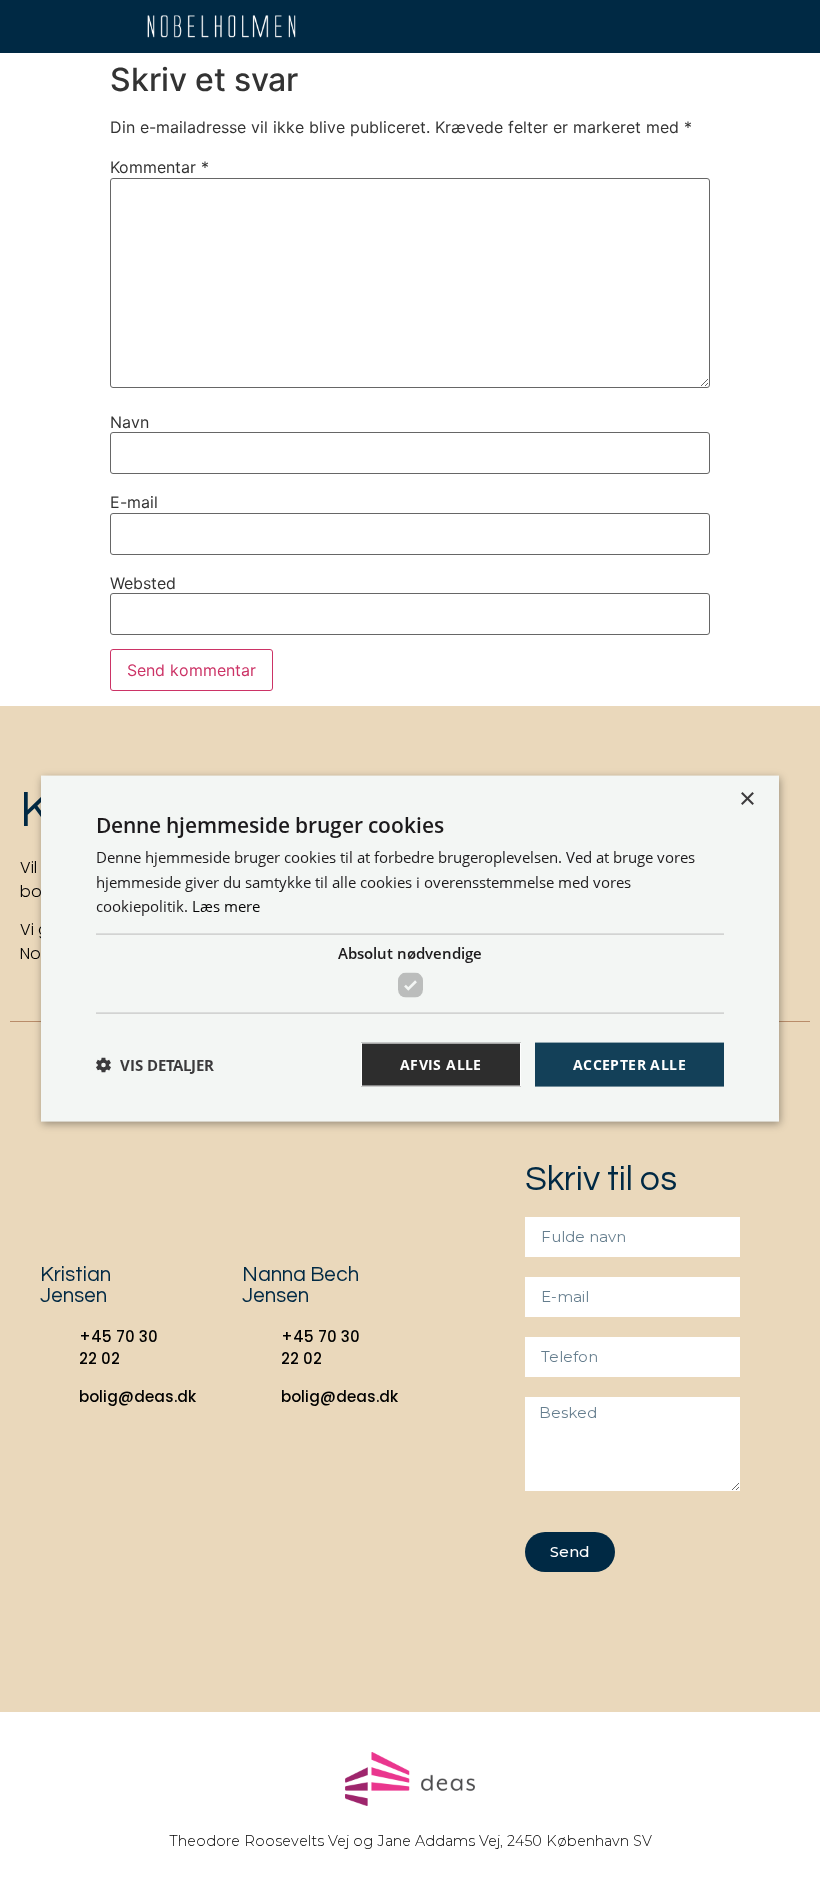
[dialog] (410, 948)
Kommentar (159, 167)
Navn (129, 422)
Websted (143, 583)
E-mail (134, 502)
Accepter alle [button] (629, 1063)
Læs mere (226, 906)
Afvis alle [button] (441, 1063)
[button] (755, 26)
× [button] (746, 798)
